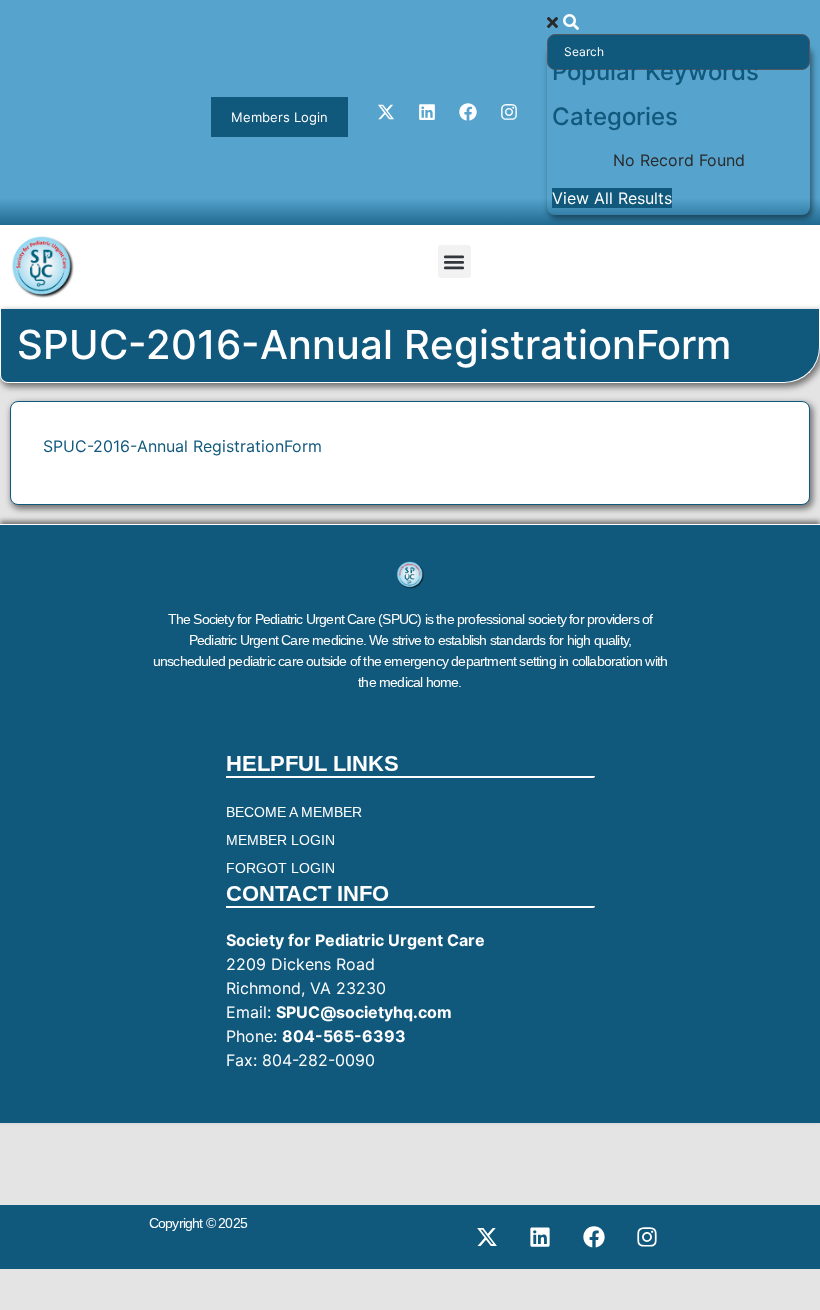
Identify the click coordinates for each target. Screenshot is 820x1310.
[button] (454, 261)
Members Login (279, 117)
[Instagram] (509, 112)
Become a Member (294, 812)
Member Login (280, 840)
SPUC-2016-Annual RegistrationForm (182, 446)
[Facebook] (468, 112)
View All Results (612, 198)
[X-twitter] (386, 112)
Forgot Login (280, 868)
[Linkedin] (427, 112)
